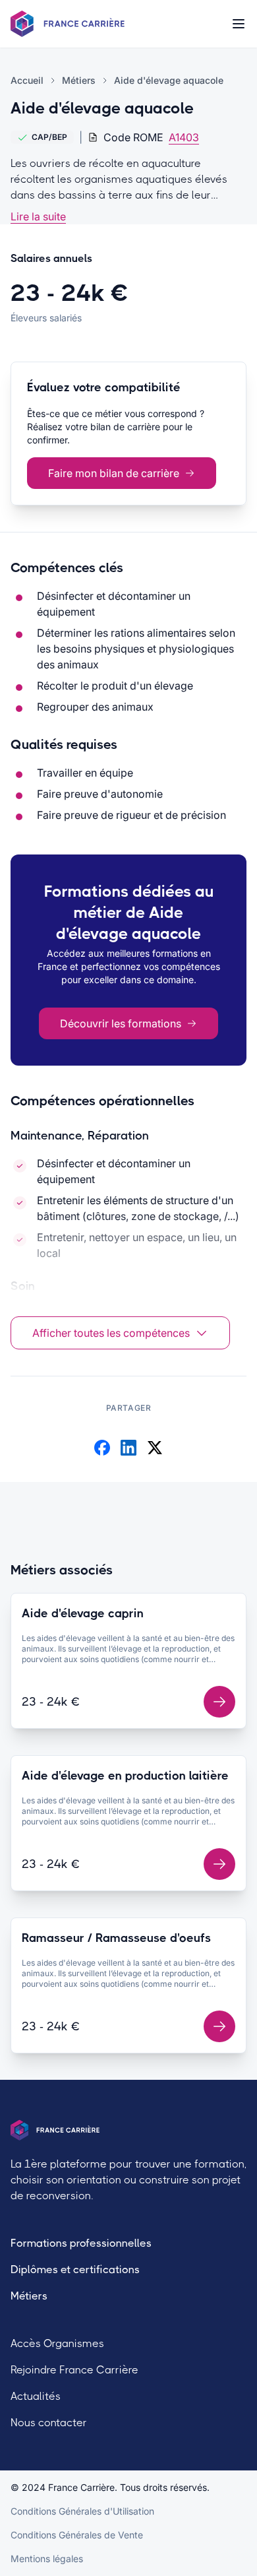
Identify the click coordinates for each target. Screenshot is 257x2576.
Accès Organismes (57, 2343)
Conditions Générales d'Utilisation (82, 2511)
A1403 (184, 137)
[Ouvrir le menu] (239, 24)
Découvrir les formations (121, 1023)
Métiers (29, 2296)
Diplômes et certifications (75, 2270)
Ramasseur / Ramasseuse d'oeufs (116, 1938)
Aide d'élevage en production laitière (125, 1776)
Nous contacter (49, 2423)
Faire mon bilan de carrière (114, 473)
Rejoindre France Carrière (74, 2370)
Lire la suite (38, 216)
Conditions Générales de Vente (77, 2535)
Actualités (36, 2396)
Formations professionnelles (81, 2243)
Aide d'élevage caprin (83, 1613)
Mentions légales (47, 2559)
